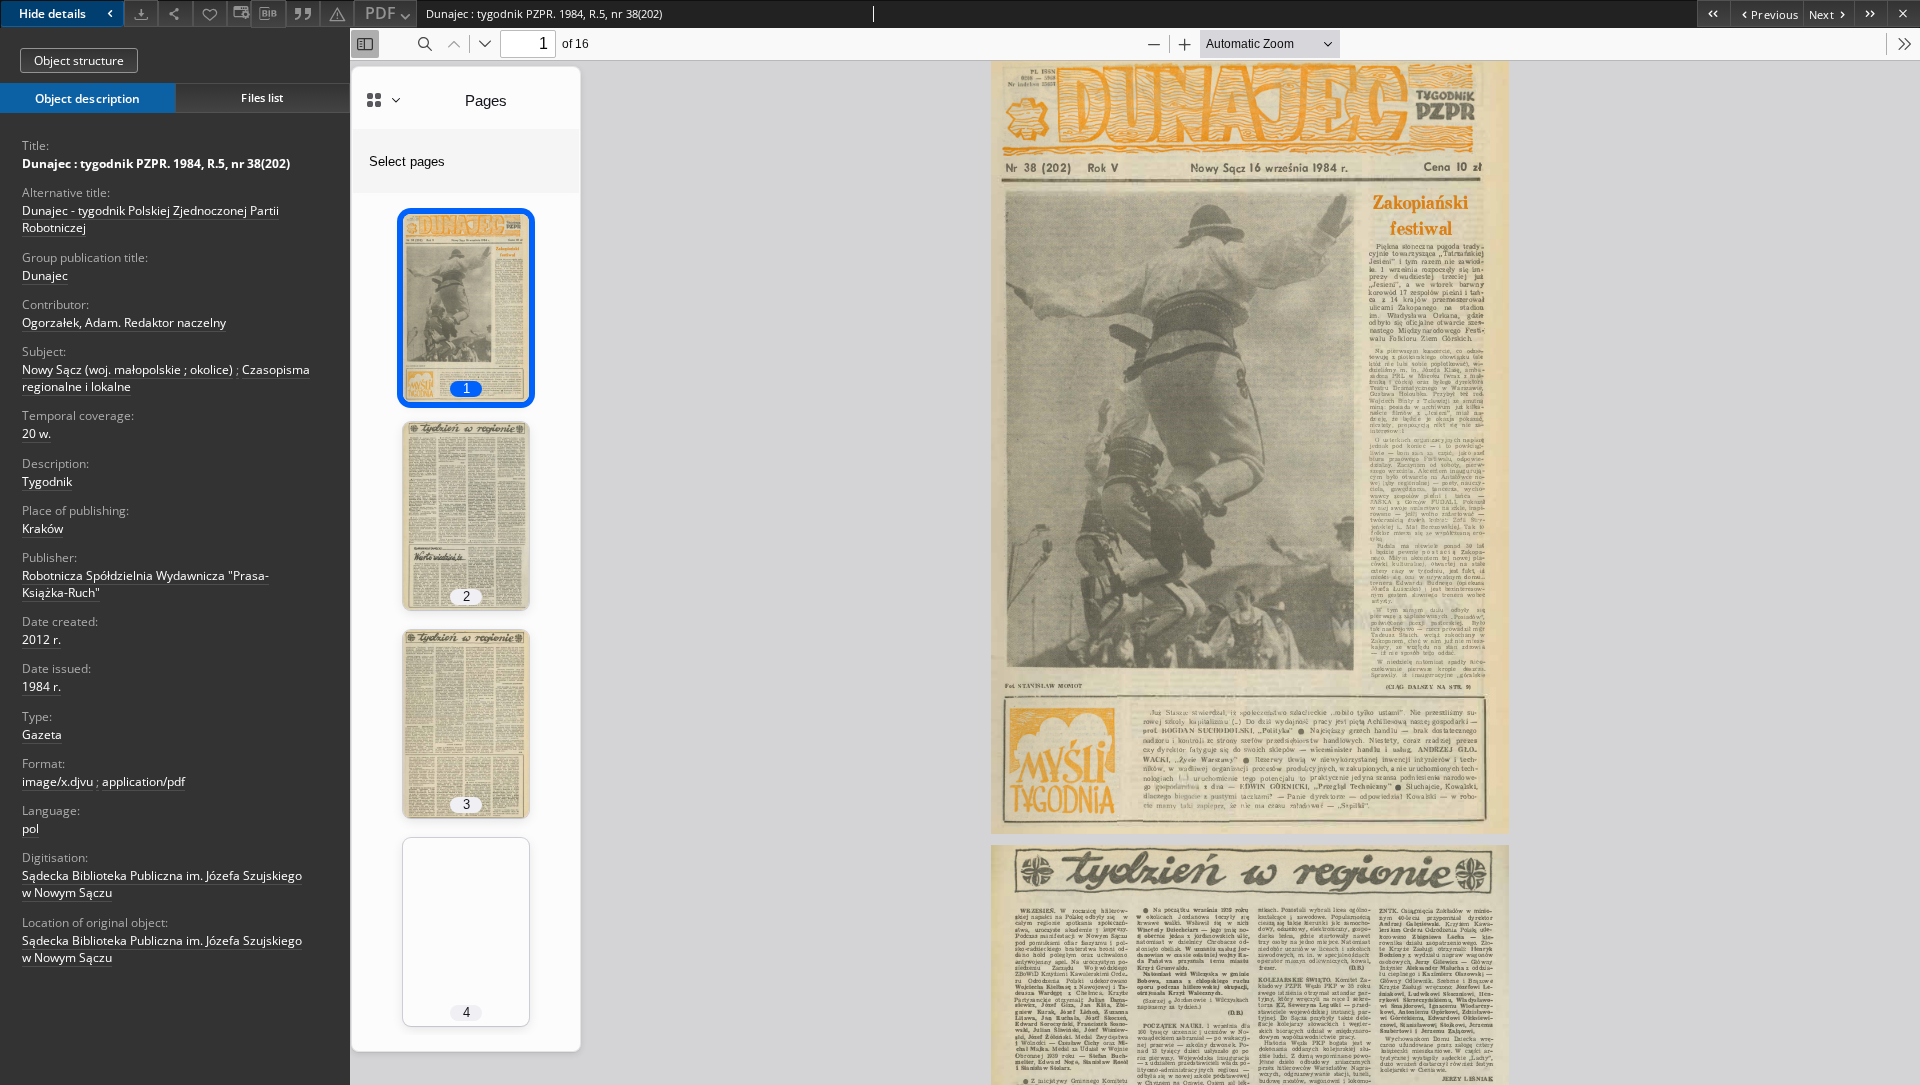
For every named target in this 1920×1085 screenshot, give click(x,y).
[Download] (141, 13)
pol (30, 828)
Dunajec (45, 275)
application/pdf (143, 781)
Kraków (42, 528)
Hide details (52, 13)
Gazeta (42, 734)
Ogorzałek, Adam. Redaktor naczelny (124, 322)
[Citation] (303, 13)
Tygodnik (47, 481)
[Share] (175, 13)
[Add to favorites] (210, 13)
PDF (380, 13)
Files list (262, 97)
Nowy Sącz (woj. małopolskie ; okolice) (127, 369)
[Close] (1903, 13)
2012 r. (41, 639)
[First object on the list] (1713, 13)
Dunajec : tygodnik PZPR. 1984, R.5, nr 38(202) (156, 163)
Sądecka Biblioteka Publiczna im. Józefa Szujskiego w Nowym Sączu (162, 884)
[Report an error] (337, 13)
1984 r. (41, 686)
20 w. (36, 433)
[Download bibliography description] (268, 14)
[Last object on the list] (1870, 13)
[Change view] (239, 13)
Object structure (79, 60)
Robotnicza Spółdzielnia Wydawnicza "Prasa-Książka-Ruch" (145, 584)
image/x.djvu (57, 781)
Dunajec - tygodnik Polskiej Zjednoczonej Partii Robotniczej (150, 219)
